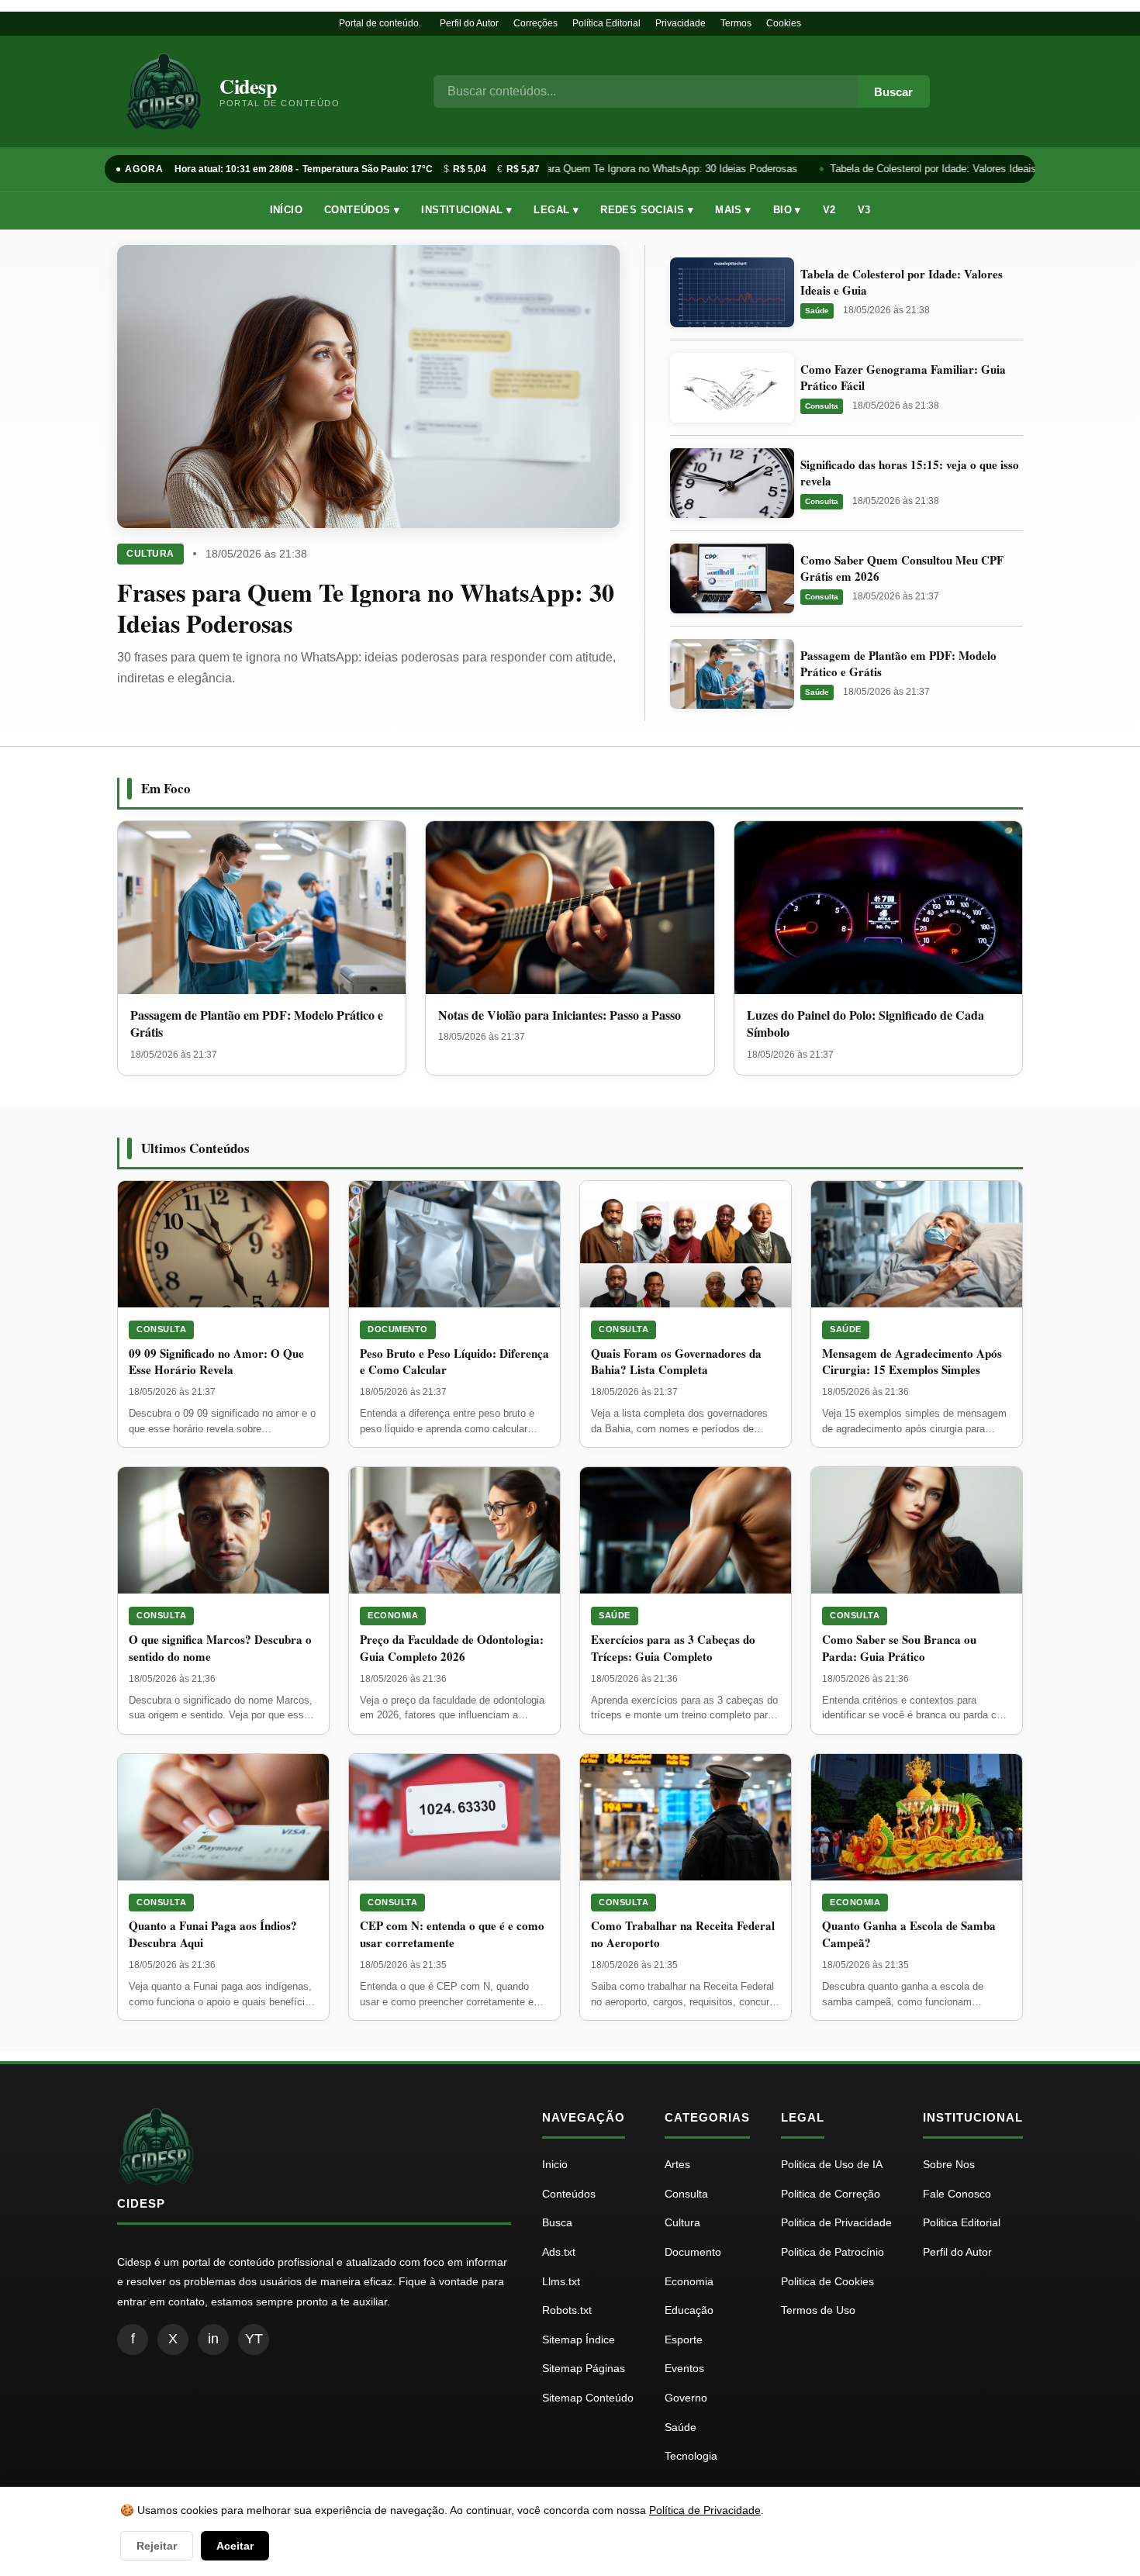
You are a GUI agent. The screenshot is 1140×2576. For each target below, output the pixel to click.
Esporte (684, 2339)
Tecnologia (691, 2456)
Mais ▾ (733, 210)
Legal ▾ (556, 210)
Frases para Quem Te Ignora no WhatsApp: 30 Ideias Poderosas (643, 169)
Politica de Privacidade (836, 2222)
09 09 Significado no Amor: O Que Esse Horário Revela (216, 1362)
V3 (864, 210)
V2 (829, 210)
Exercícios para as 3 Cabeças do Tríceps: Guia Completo (673, 1648)
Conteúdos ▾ (362, 210)
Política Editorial (606, 23)
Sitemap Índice (579, 2339)
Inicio (555, 2164)
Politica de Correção (831, 2194)
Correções (535, 23)
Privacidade (681, 23)
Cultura (150, 554)
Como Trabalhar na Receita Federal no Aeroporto (683, 1934)
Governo (686, 2398)
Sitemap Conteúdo (588, 2398)
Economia (393, 1615)
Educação (689, 2310)
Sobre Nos (949, 2164)
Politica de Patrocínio (833, 2252)
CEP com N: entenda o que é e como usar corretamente (452, 1934)
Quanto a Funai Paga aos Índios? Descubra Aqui (213, 1934)
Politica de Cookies (827, 2281)
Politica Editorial (962, 2222)
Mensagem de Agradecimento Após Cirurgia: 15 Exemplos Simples (912, 1362)
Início (286, 210)
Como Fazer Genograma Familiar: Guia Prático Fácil (903, 377)
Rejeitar (157, 2546)
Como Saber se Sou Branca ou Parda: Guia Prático (899, 1648)
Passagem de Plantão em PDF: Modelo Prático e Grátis (898, 663)
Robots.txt (567, 2310)
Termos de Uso (818, 2310)
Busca (557, 2222)
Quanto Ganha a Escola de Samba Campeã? (909, 1934)
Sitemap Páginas (584, 2368)
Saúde (817, 311)
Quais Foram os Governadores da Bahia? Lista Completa (676, 1362)
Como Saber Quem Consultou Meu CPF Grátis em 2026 (902, 568)
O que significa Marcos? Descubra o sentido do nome (220, 1648)
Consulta (822, 406)
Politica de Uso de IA (832, 2164)
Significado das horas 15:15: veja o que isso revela (910, 473)
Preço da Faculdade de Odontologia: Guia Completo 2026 (452, 1648)
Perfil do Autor (469, 23)
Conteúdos (569, 2194)
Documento (398, 1329)
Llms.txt (561, 2281)
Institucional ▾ (466, 210)
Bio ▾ (787, 210)
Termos (736, 23)
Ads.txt (559, 2252)
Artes (677, 2164)
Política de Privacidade (705, 2510)
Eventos (684, 2368)
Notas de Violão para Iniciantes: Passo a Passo (560, 1015)
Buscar (893, 92)
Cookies (784, 23)
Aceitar (235, 2546)
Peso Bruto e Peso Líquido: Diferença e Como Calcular (454, 1362)
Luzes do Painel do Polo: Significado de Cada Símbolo (865, 1023)
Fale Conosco (957, 2194)
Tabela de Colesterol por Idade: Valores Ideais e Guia (941, 169)
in (213, 2339)
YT (254, 2339)
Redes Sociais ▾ (647, 210)
